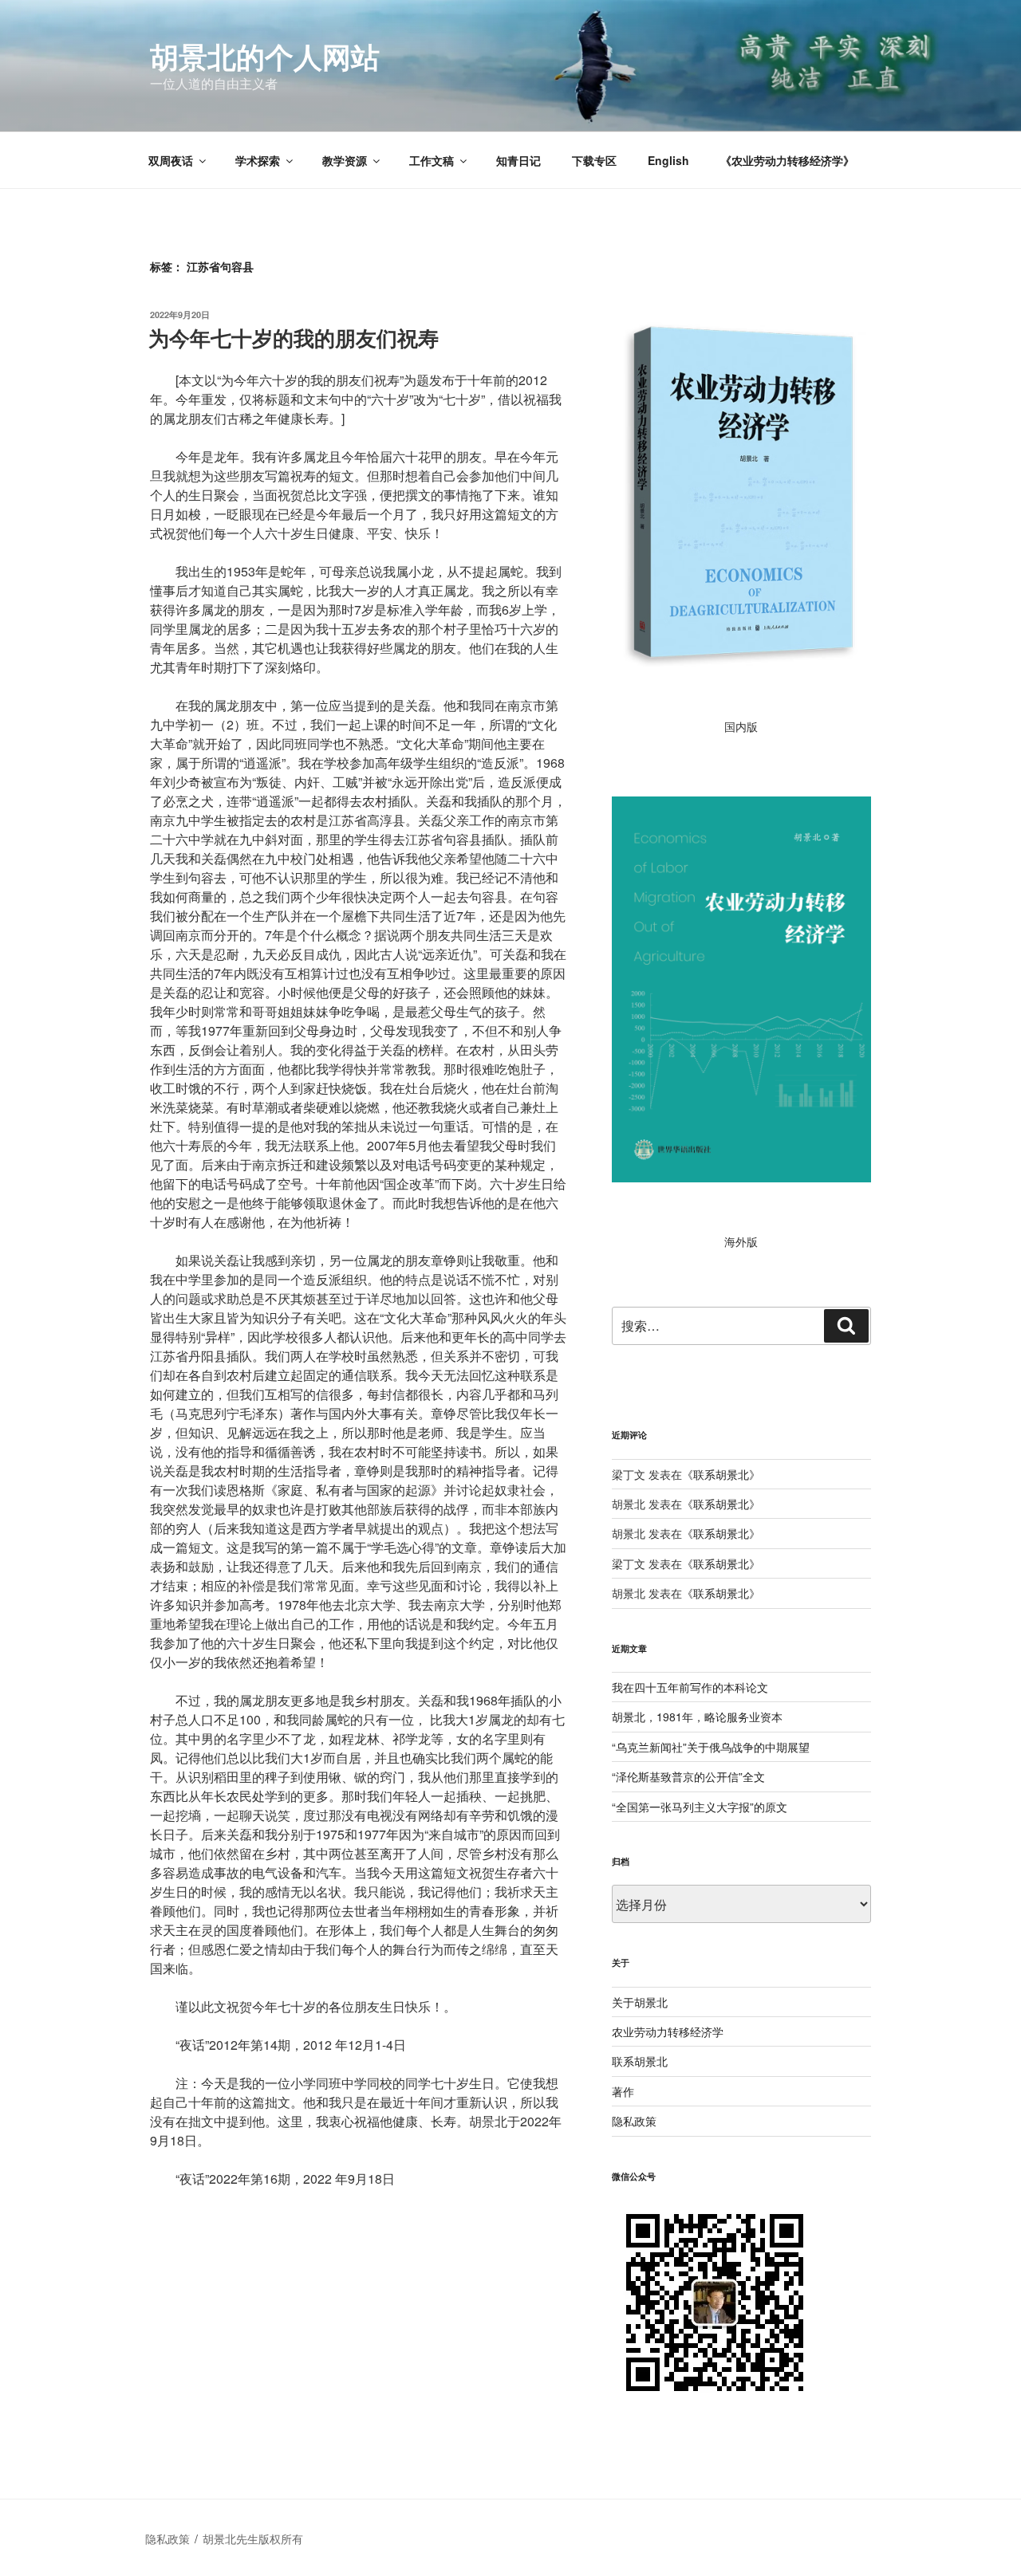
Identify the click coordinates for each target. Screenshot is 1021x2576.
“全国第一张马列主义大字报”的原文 (700, 1807)
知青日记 (518, 160)
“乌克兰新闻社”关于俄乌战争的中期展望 (711, 1747)
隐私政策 (634, 2121)
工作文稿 (432, 160)
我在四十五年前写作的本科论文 (690, 1687)
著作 (623, 2091)
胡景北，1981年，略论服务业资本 (697, 1717)
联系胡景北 (721, 1474)
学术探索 (258, 160)
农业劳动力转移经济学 (668, 2031)
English (668, 160)
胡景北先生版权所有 (254, 2539)
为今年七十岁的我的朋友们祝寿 (294, 338)
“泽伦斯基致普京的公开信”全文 (688, 1776)
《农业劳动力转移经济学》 (787, 160)
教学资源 (345, 160)
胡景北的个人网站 (265, 56)
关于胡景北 (640, 2002)
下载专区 (594, 160)
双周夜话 (171, 160)
